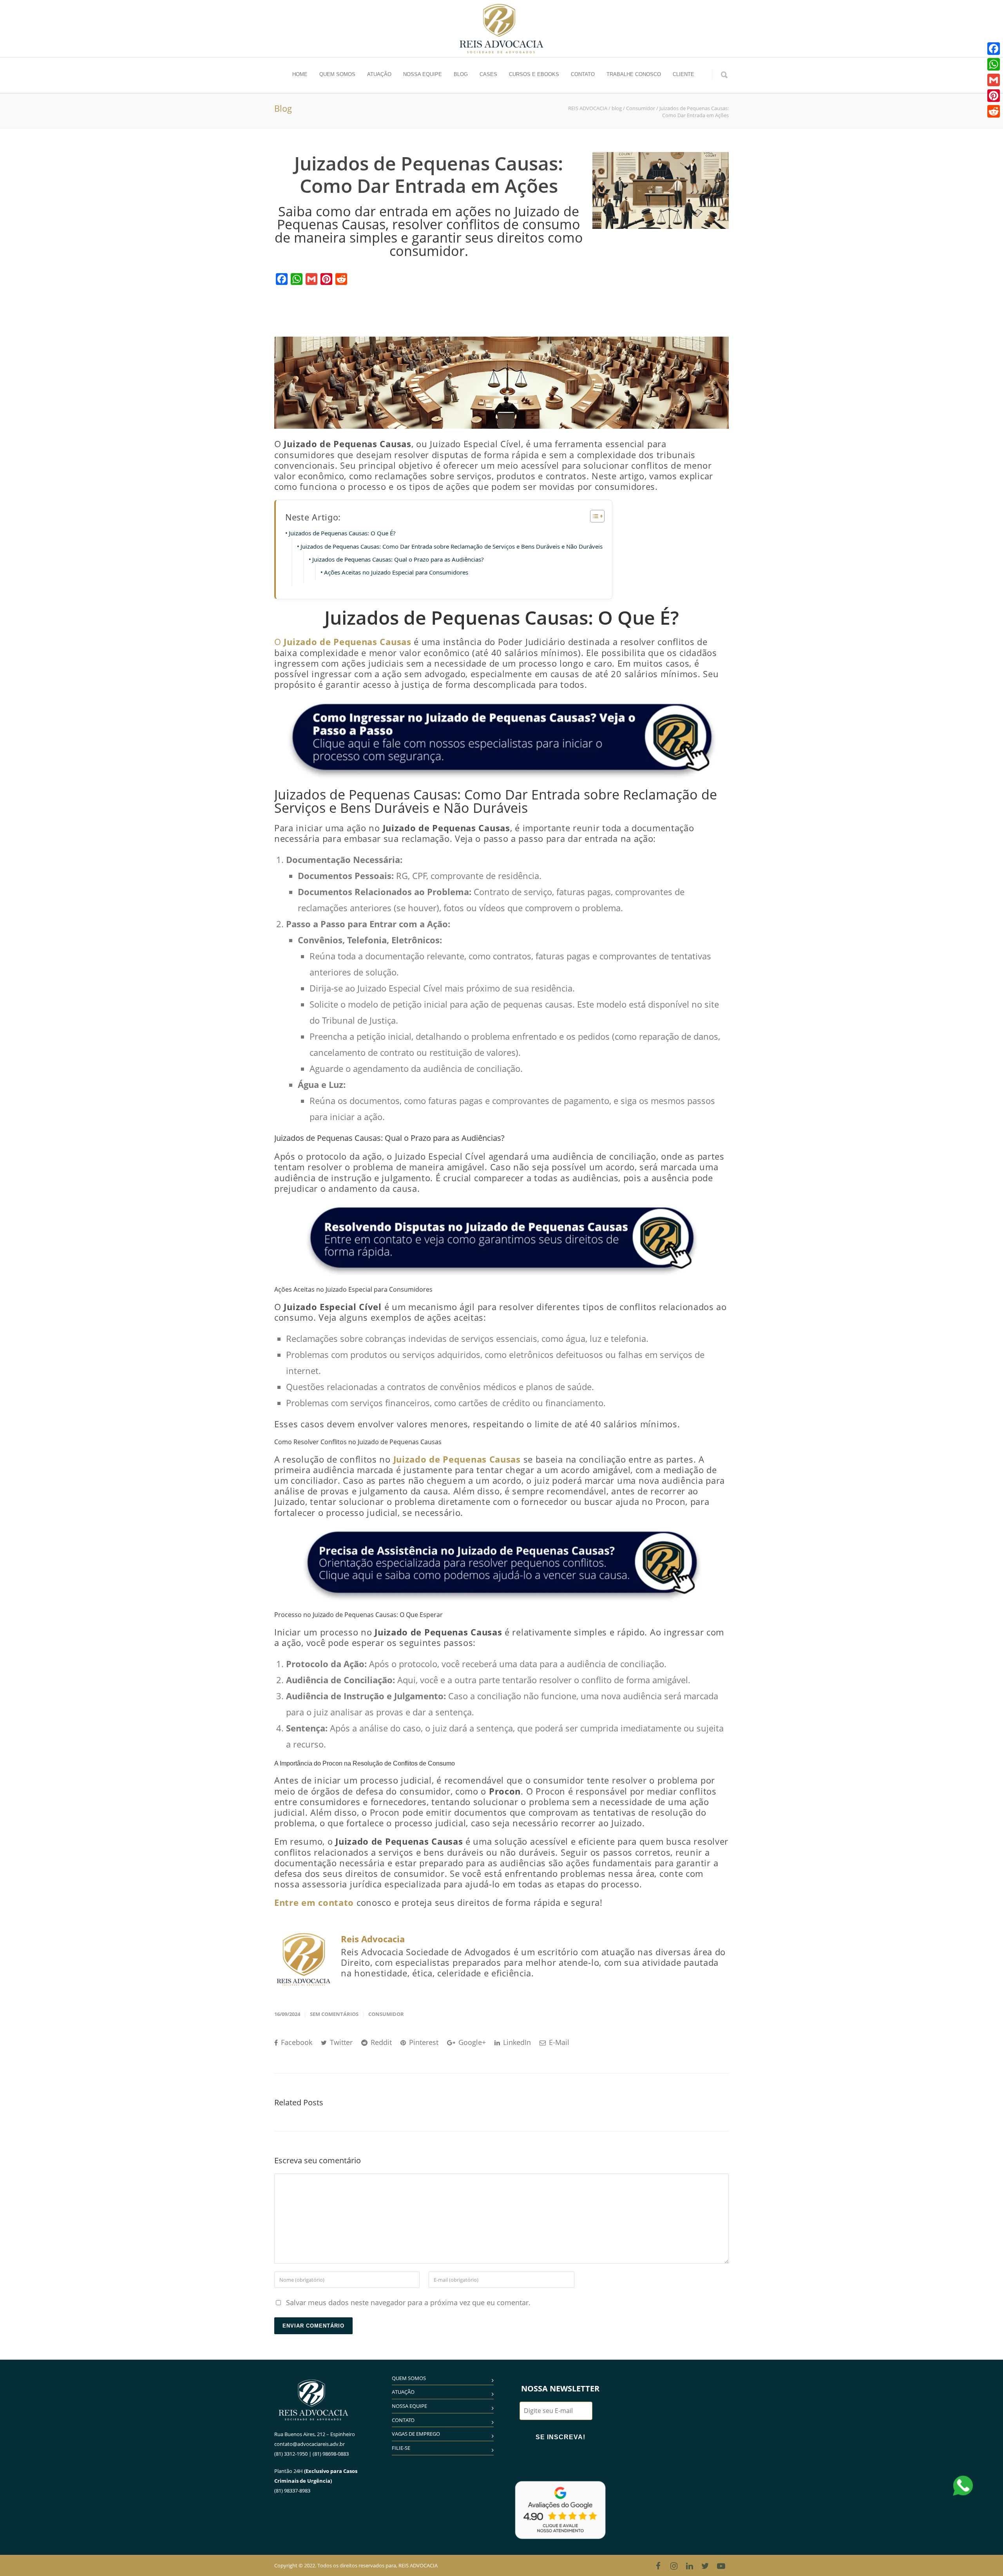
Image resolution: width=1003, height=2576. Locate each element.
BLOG (461, 74)
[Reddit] (341, 279)
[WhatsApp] (297, 279)
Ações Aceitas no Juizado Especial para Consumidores (396, 572)
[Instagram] (674, 2566)
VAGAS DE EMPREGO (416, 2434)
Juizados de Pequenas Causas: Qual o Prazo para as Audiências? (398, 559)
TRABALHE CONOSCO (634, 74)
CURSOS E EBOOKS (534, 74)
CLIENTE (683, 74)
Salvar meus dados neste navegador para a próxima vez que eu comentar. (408, 2302)
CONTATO (583, 74)
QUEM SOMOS (337, 74)
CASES (488, 74)
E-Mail (558, 2042)
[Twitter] (705, 2566)
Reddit (380, 2042)
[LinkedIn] (690, 2566)
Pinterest (423, 2042)
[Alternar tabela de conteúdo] (593, 516)
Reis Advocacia (373, 1939)
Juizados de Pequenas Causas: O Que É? (342, 533)
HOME (300, 74)
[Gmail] (311, 279)
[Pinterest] (326, 279)
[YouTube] (721, 2566)
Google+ (471, 2042)
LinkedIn (516, 2042)
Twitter (340, 2042)
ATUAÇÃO (379, 74)
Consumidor (386, 2014)
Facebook (296, 2042)
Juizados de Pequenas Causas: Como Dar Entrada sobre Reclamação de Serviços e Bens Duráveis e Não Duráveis (452, 546)
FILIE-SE (401, 2448)
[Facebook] (282, 279)
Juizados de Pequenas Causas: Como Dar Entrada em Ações (429, 175)
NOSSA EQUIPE (423, 74)
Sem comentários (334, 2014)
